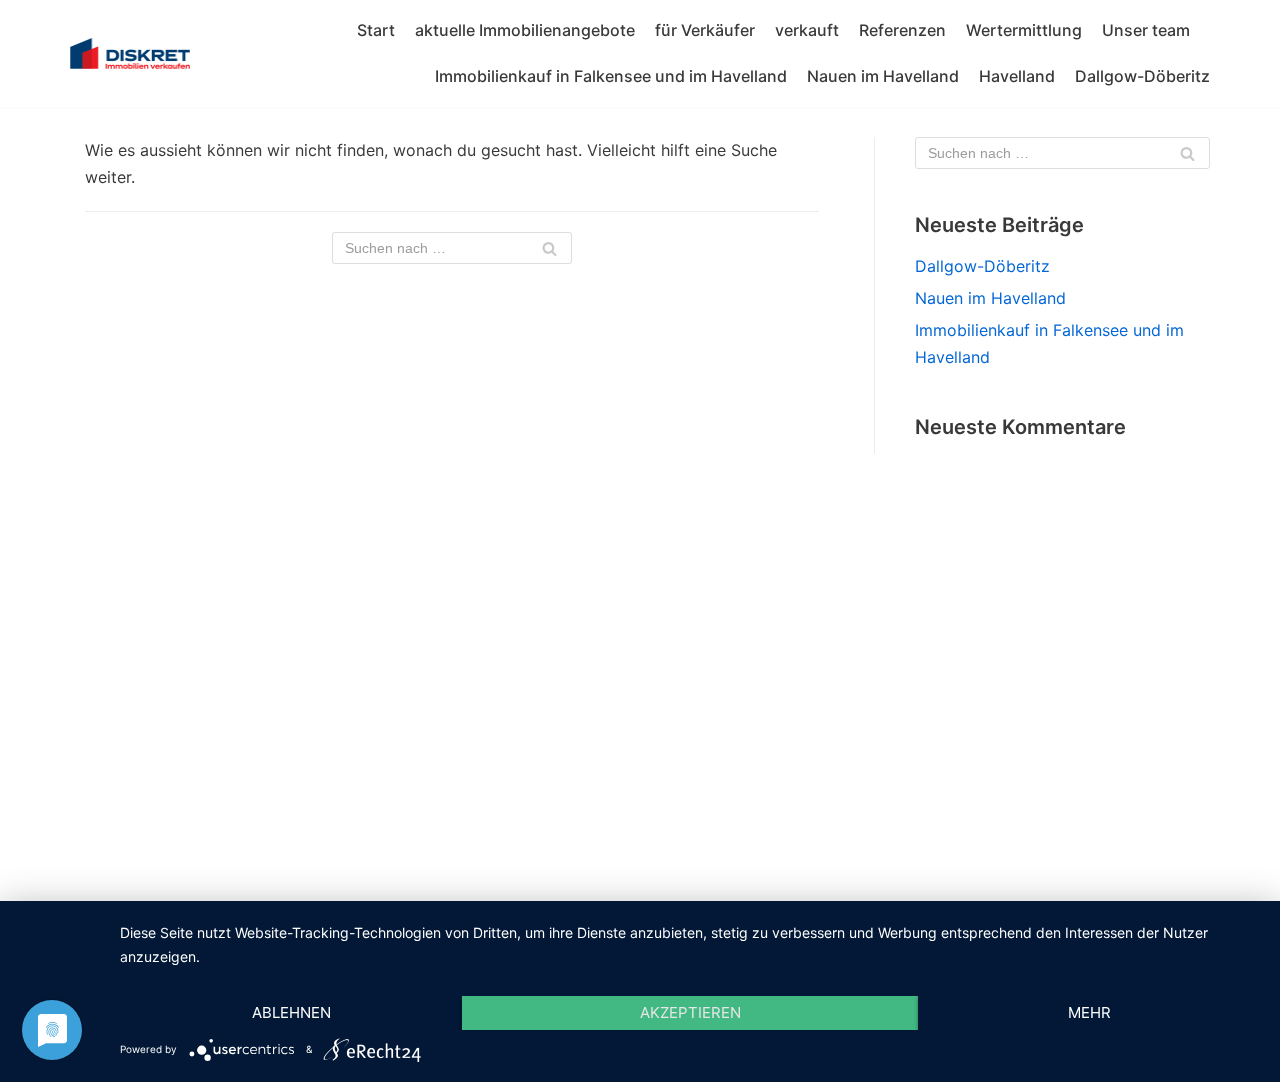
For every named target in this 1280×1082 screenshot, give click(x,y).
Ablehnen (291, 1012)
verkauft (807, 30)
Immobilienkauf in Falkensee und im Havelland (611, 76)
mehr (1089, 1012)
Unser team (1146, 30)
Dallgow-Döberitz (1142, 76)
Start (376, 30)
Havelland (1017, 76)
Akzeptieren (690, 1012)
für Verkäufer (705, 30)
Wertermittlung (1024, 30)
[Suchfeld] (549, 248)
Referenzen (902, 30)
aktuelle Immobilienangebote (525, 30)
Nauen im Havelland (883, 76)
